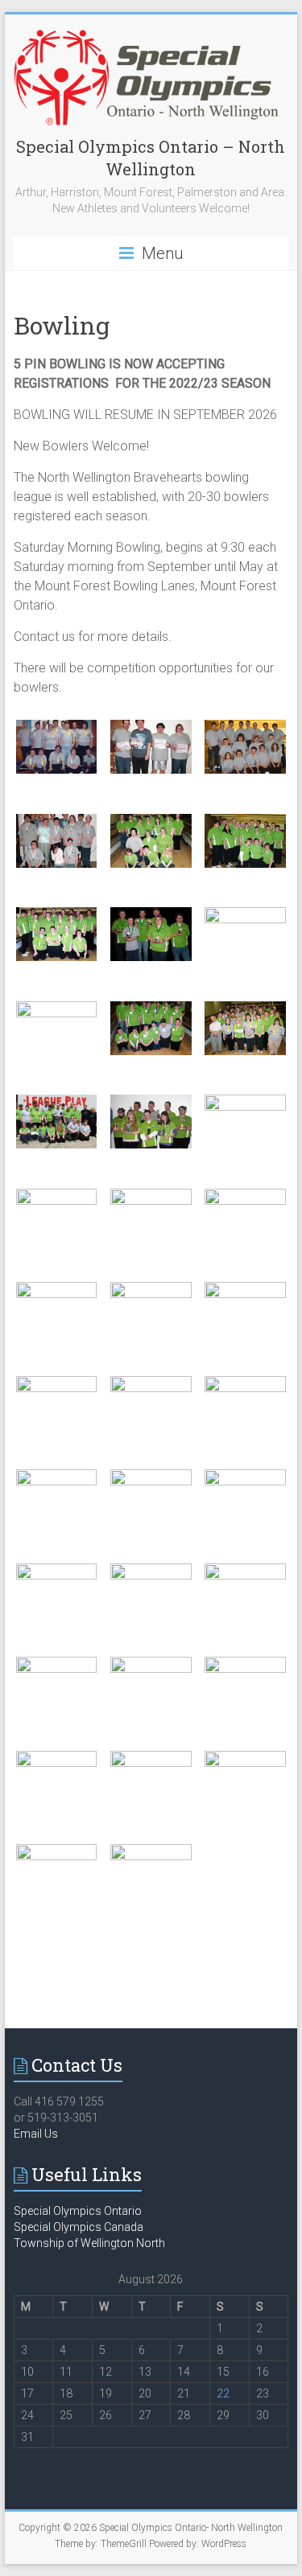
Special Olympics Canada (79, 2227)
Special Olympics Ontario (78, 2211)
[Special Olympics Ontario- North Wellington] (151, 34)
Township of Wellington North (89, 2243)
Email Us (36, 2134)
